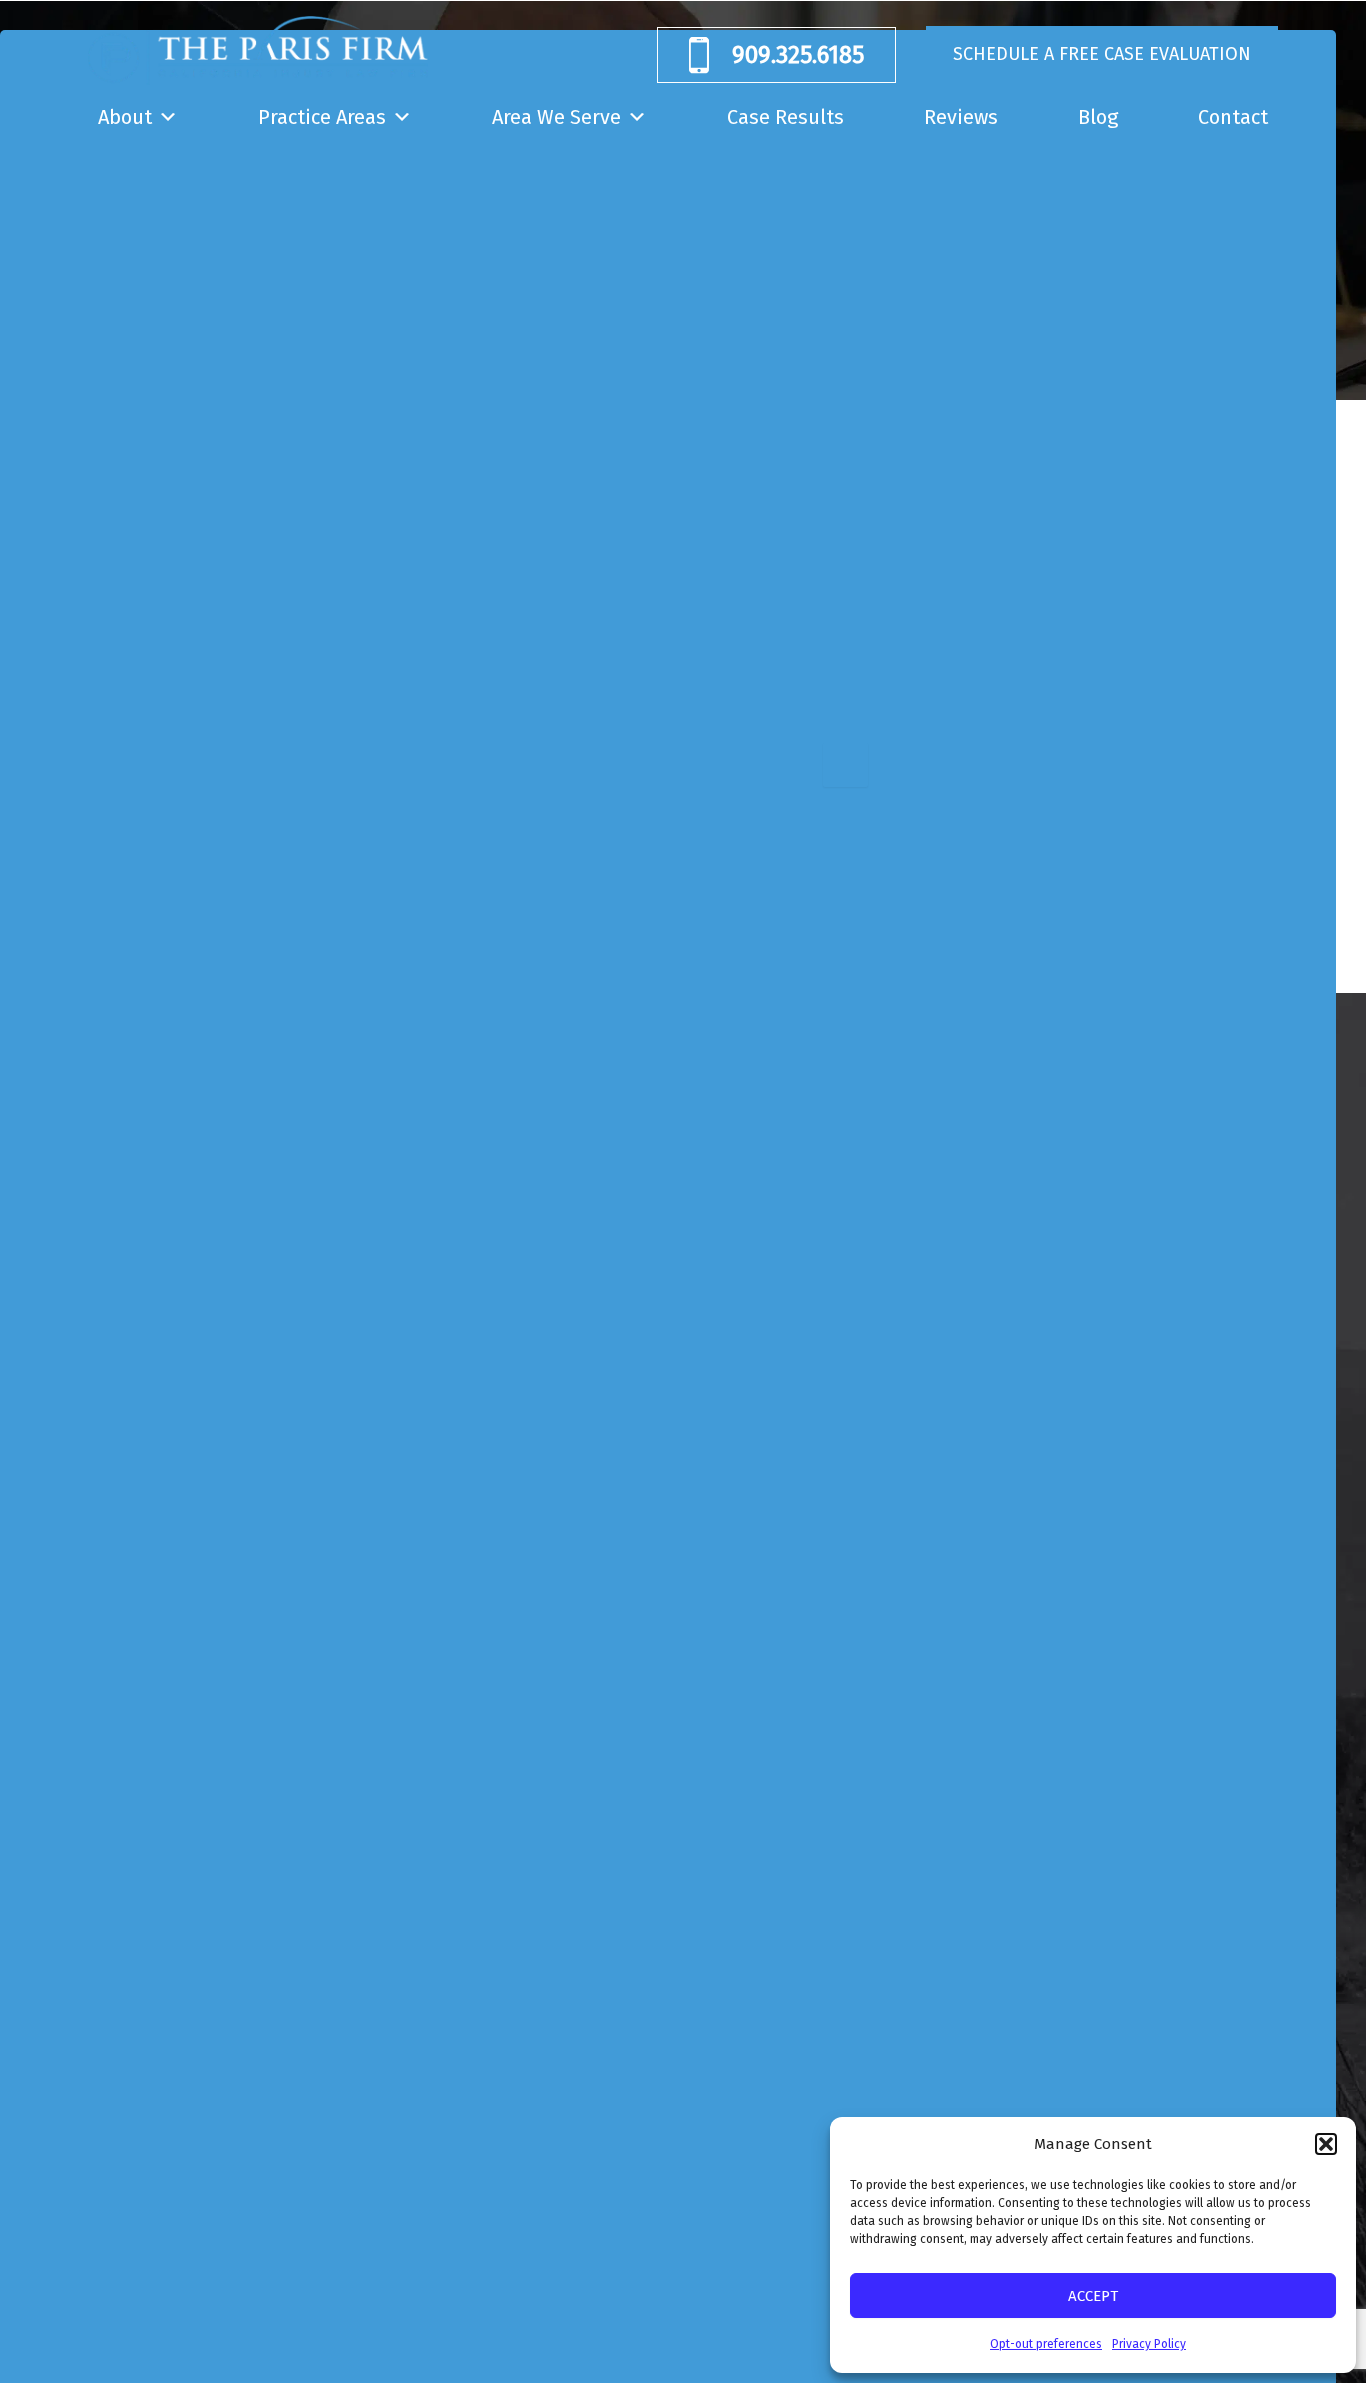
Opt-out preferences (1046, 2344)
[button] (1326, 2144)
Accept (1093, 2296)
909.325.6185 (798, 55)
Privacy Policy (1149, 2344)
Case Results (785, 117)
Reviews (961, 117)
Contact (1233, 117)
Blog (1098, 117)
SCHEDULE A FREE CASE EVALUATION (1102, 54)
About (125, 117)
